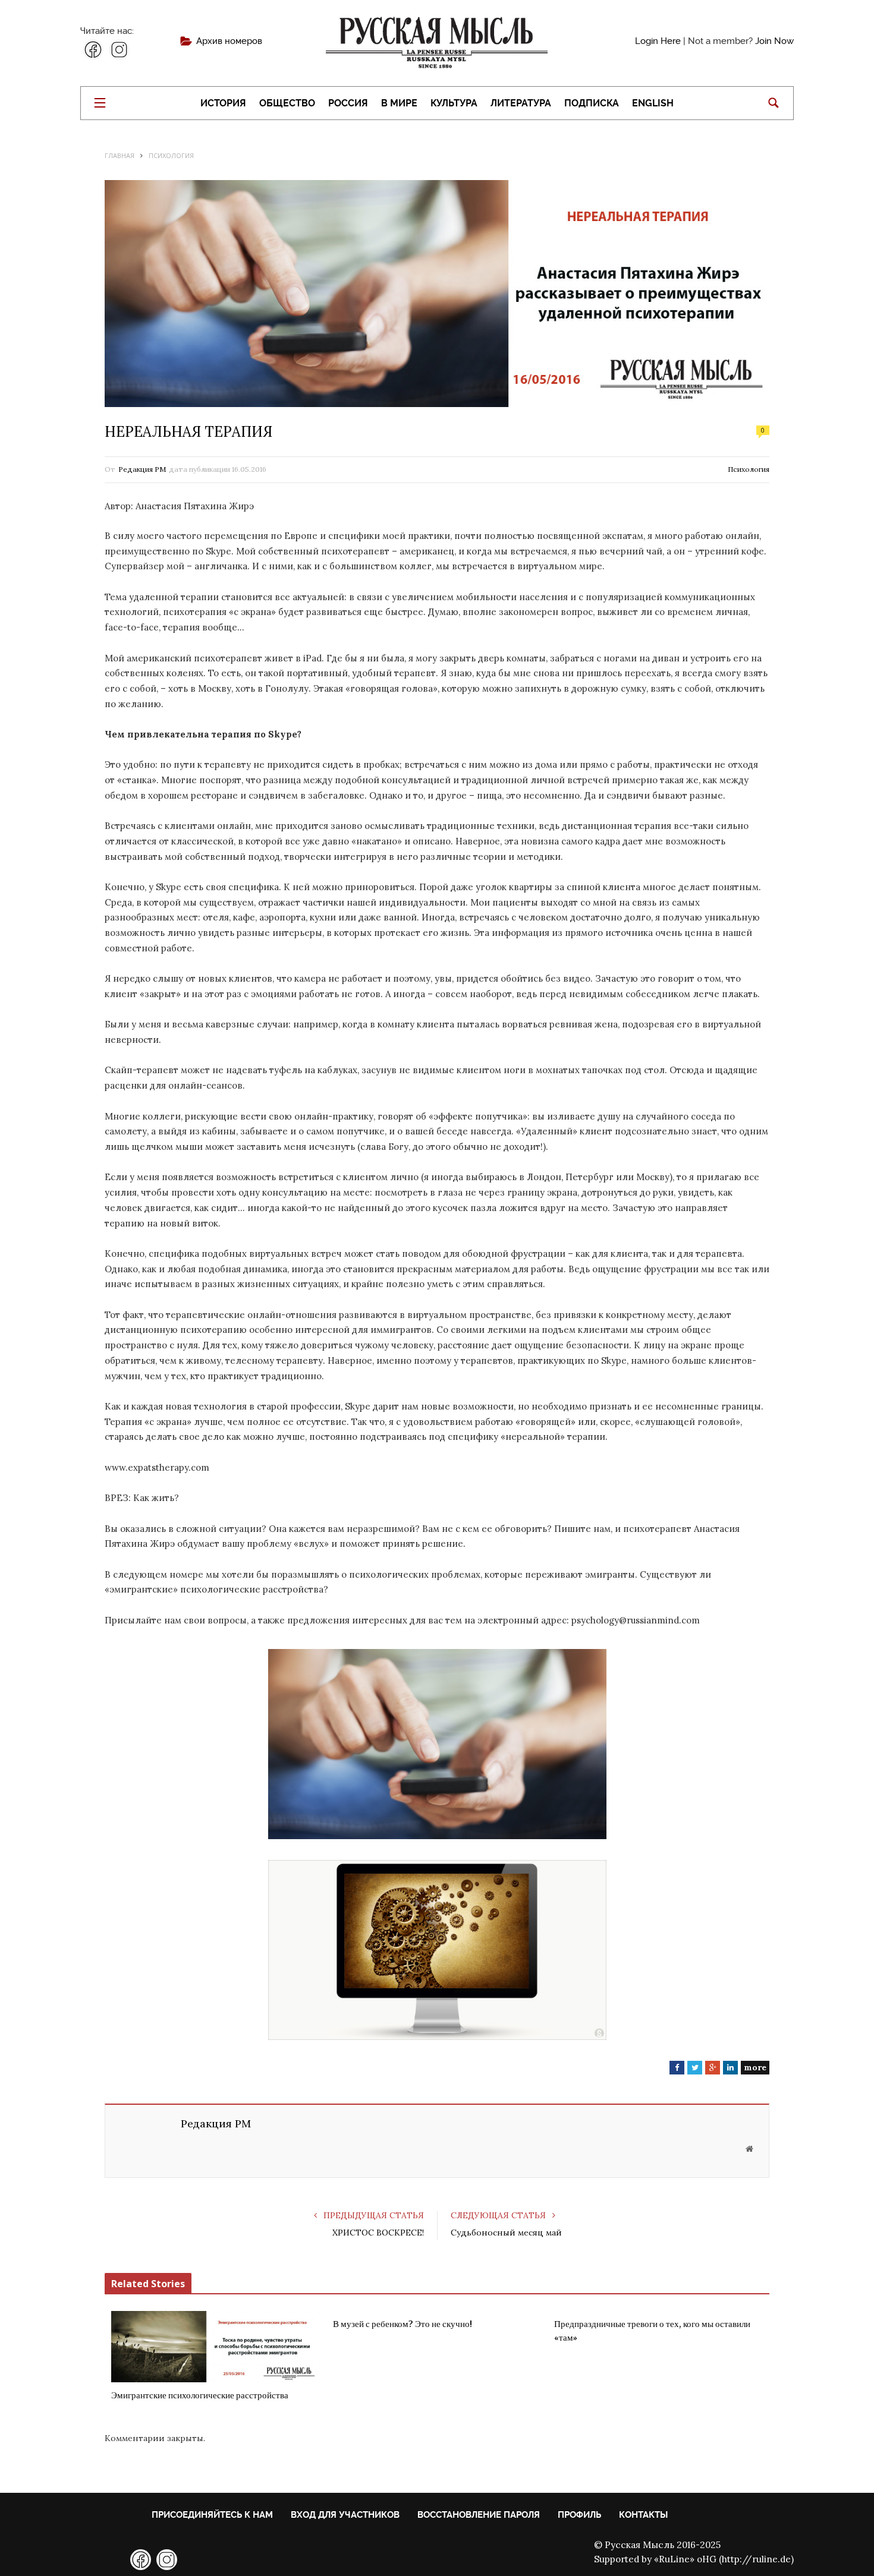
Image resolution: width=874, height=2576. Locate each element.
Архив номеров (229, 41)
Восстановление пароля (479, 2515)
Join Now (774, 41)
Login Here (658, 41)
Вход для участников (345, 2515)
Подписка (592, 103)
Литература (521, 103)
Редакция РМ (142, 469)
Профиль (579, 2515)
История (223, 103)
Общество (287, 103)
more (755, 2067)
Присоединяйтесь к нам (212, 2515)
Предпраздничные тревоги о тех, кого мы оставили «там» (652, 2331)
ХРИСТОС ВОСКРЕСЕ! (378, 2233)
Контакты (643, 2515)
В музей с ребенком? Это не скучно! (403, 2324)
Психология (749, 469)
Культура (454, 103)
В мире (399, 103)
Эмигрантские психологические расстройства (200, 2395)
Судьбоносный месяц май (506, 2233)
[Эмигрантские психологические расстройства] (216, 2347)
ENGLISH (653, 103)
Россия (348, 103)
